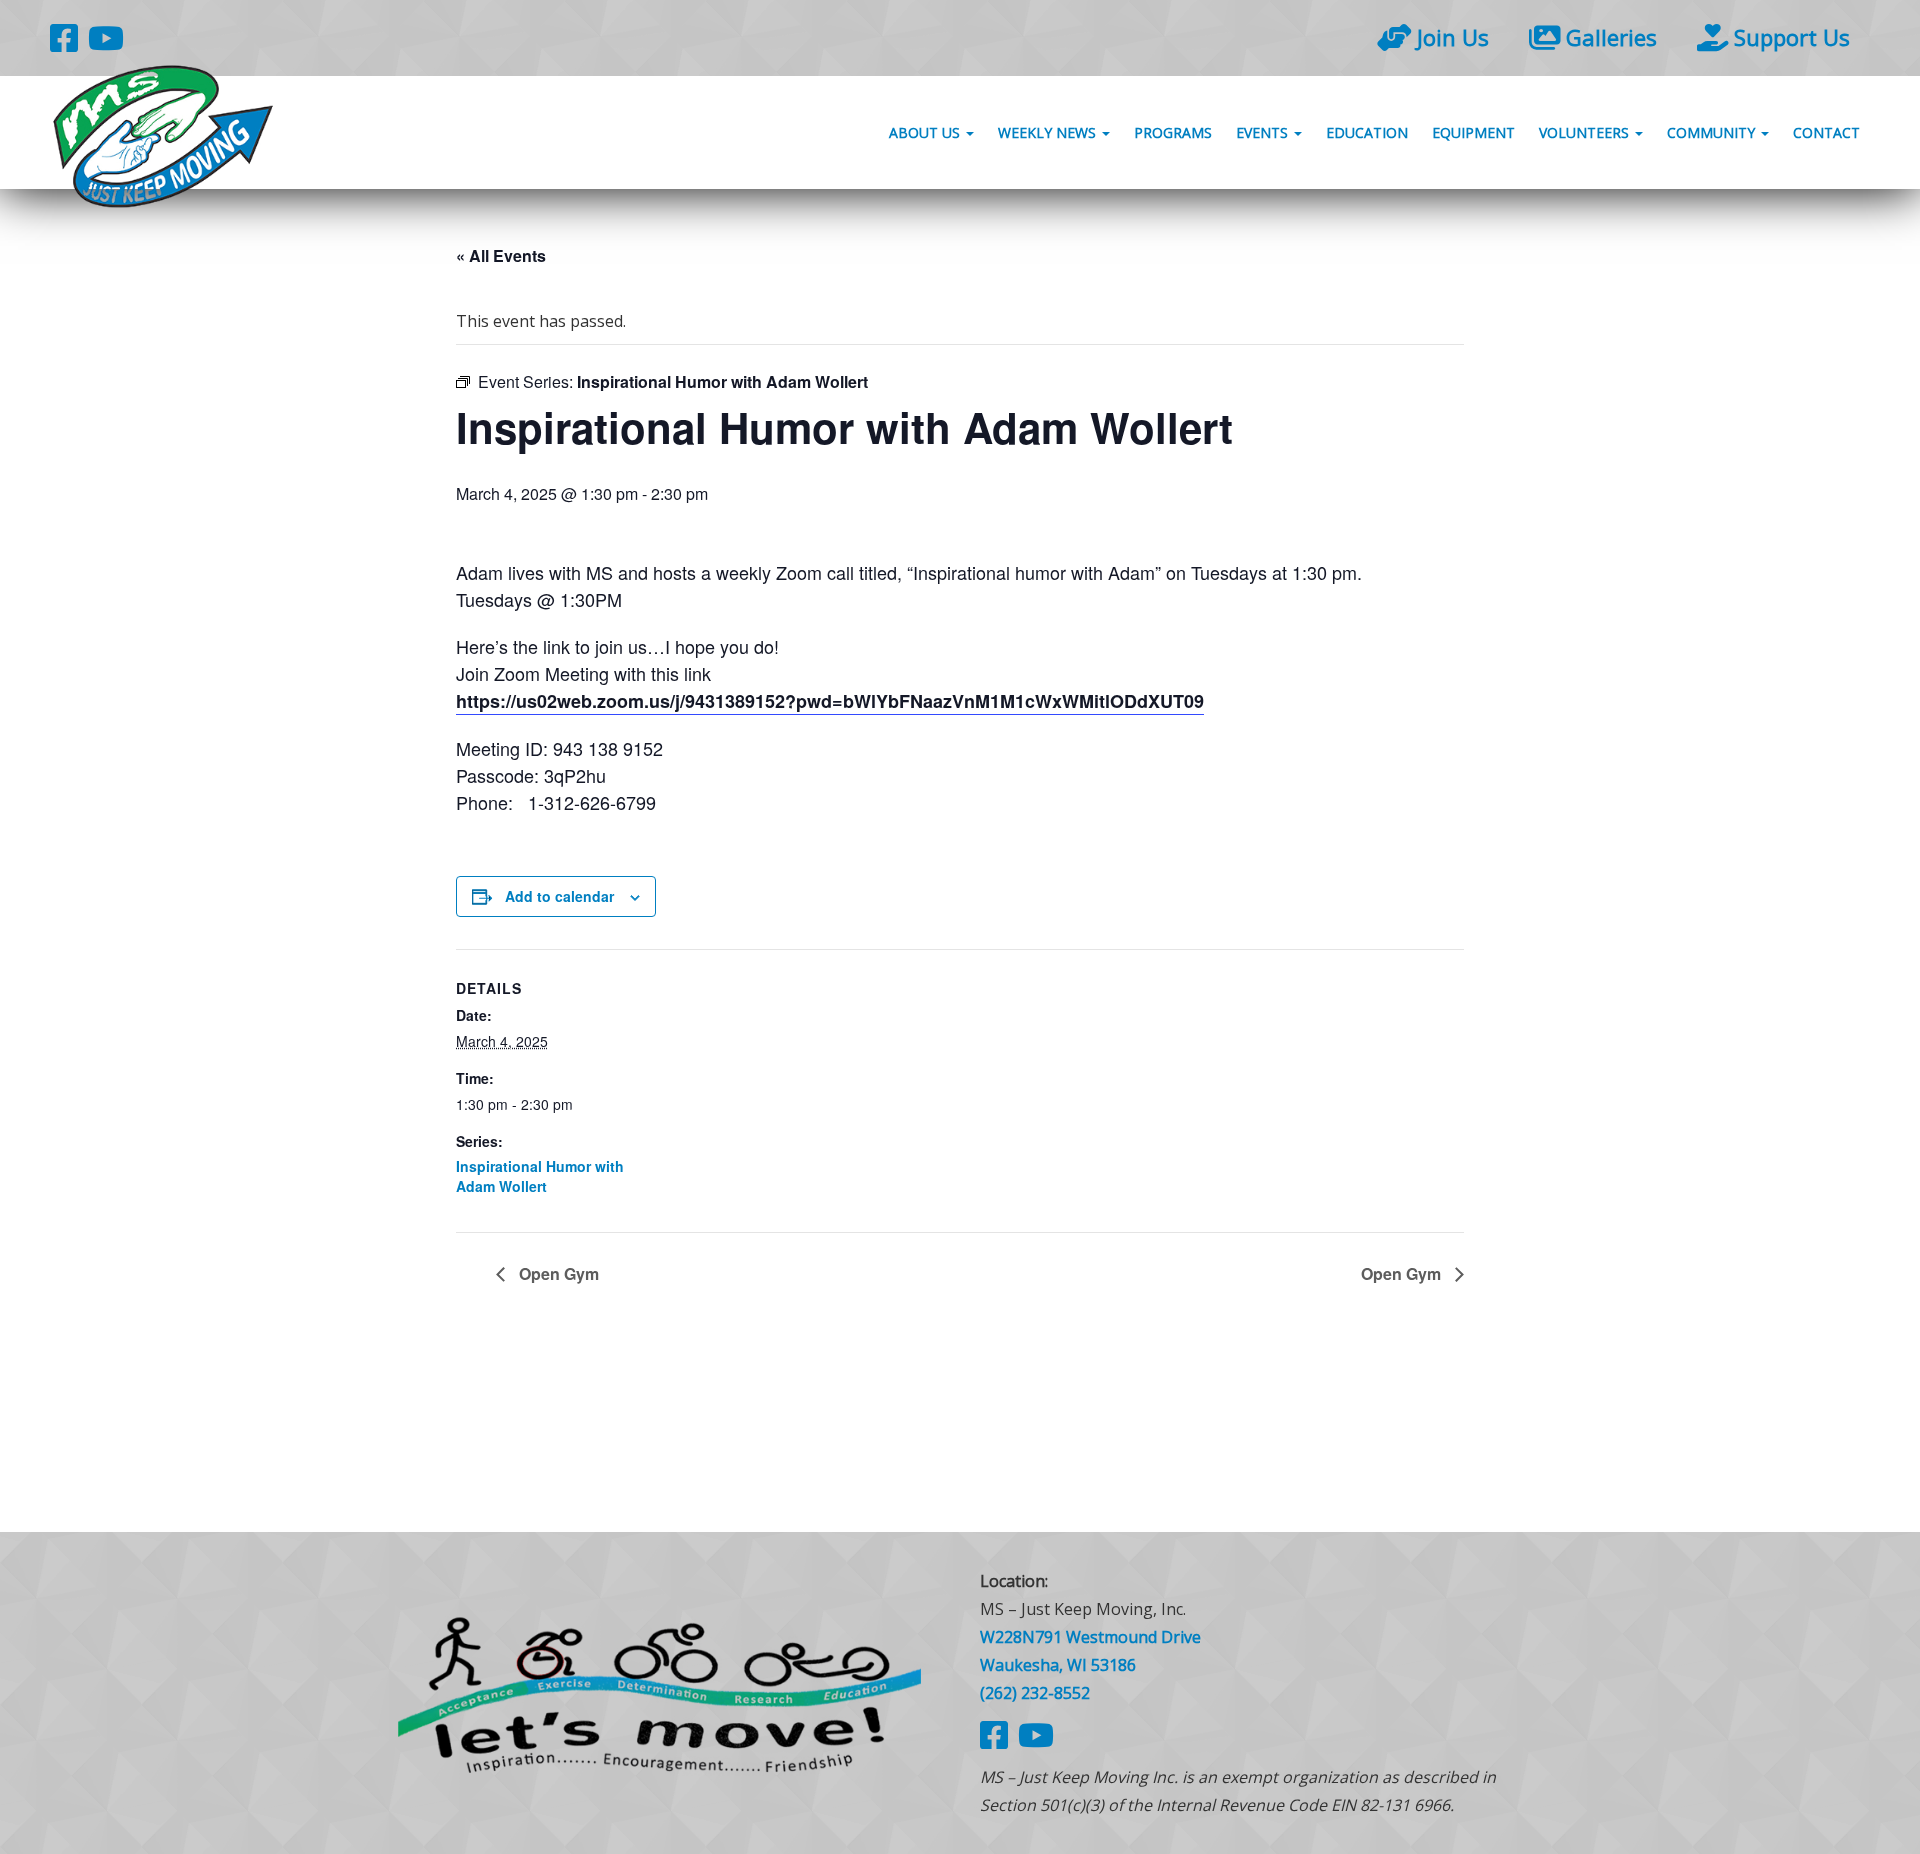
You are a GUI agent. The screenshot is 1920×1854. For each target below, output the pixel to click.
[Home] (660, 1692)
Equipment (1473, 132)
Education (1367, 132)
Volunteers (1586, 132)
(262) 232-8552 (1035, 1693)
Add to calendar (559, 896)
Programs (1173, 132)
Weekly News (1049, 132)
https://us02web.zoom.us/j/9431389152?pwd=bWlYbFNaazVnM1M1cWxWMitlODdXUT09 (830, 701)
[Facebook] (64, 37)
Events (1264, 132)
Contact (1826, 132)
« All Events (501, 255)
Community (1713, 132)
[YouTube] (106, 37)
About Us (926, 132)
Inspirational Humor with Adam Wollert (540, 1176)
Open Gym (557, 1273)
